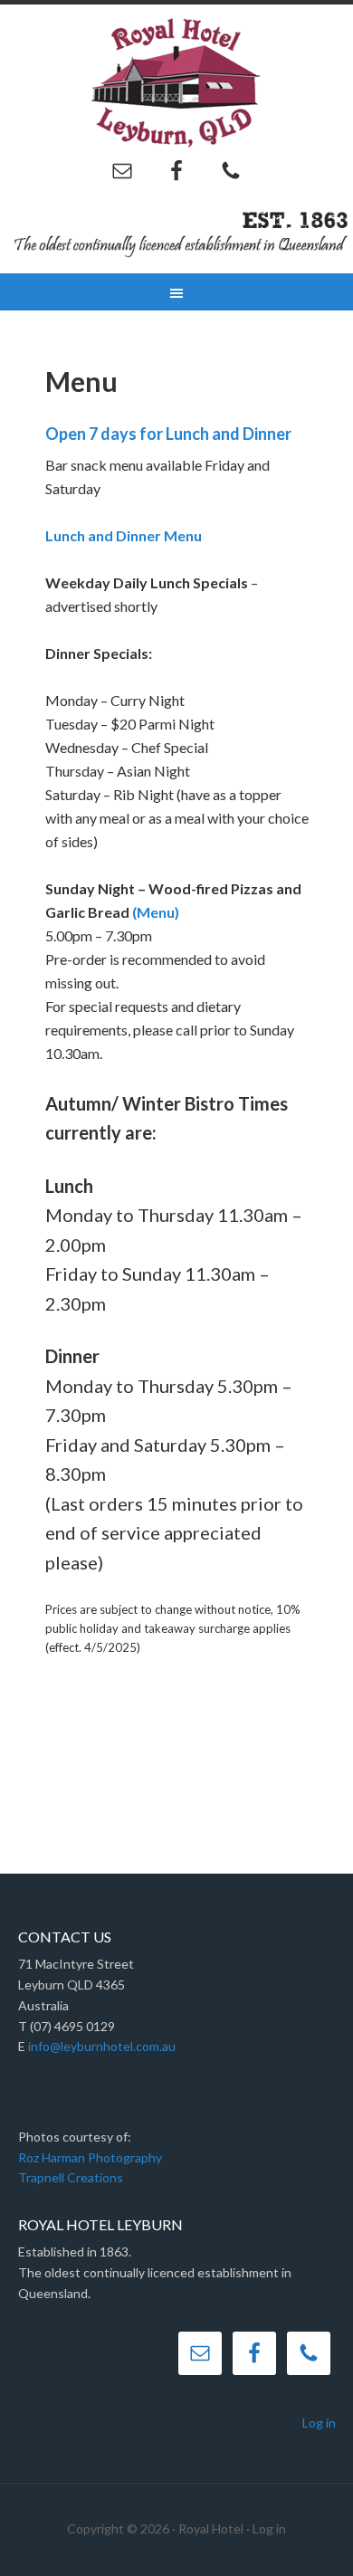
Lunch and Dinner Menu (124, 535)
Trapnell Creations (71, 2177)
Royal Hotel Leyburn (176, 81)
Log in (319, 2423)
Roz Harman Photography (90, 2157)
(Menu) (156, 912)
